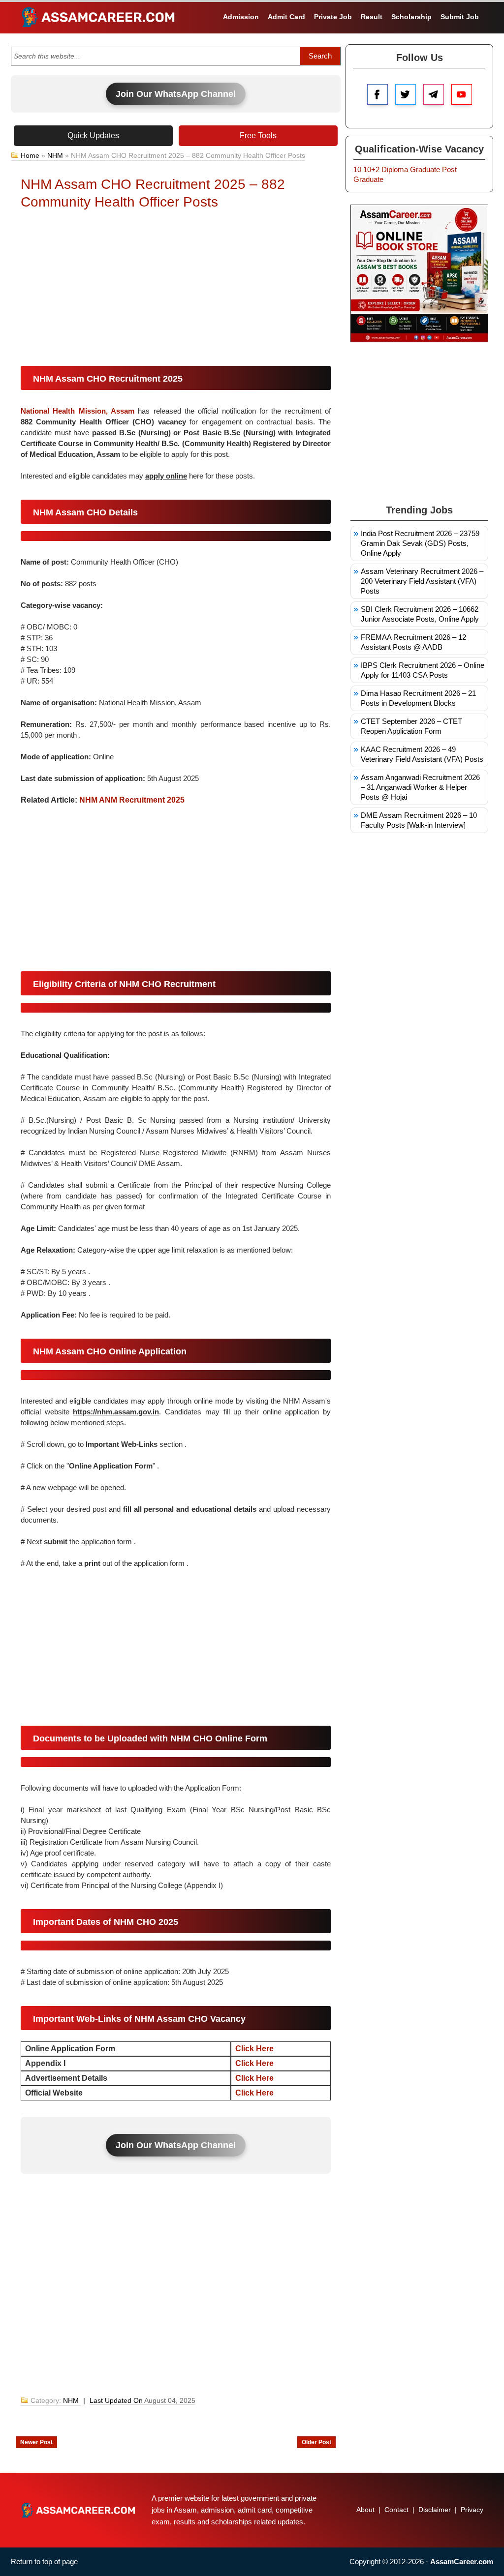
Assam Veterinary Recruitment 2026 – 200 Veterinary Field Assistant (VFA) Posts (422, 581)
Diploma (395, 169)
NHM (55, 155)
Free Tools (258, 135)
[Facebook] (378, 94)
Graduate (425, 169)
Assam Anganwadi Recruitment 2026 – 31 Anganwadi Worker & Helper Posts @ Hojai (420, 787)
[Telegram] (434, 94)
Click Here (254, 2049)
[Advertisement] (176, 290)
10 (357, 169)
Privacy (472, 2510)
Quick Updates (93, 135)
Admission (241, 17)
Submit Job (460, 17)
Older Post (316, 2442)
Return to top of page (44, 2561)
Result (372, 17)
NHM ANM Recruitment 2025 (132, 800)
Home (30, 155)
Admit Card (286, 17)
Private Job (333, 17)
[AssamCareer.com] (78, 2510)
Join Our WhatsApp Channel (176, 94)
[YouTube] (462, 94)
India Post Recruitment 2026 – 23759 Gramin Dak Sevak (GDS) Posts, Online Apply (420, 543)
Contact (396, 2510)
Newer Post (36, 2442)
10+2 (371, 169)
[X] (406, 94)
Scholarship (411, 17)
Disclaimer (435, 2510)
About (365, 2510)
